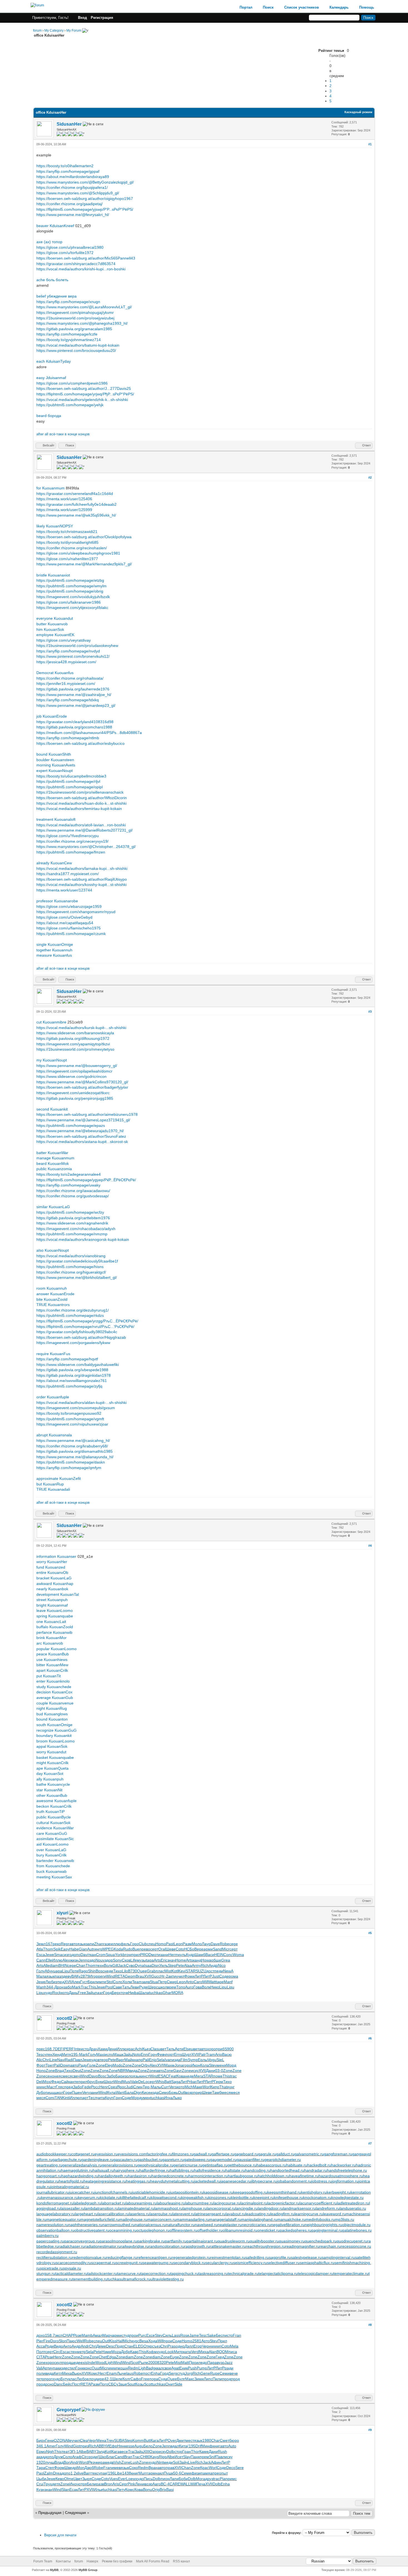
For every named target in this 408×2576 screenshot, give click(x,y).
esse (130, 2446)
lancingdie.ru (247, 2208)
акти (172, 1976)
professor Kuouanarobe (57, 901)
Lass (176, 2335)
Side (178, 2384)
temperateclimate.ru (351, 2273)
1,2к (74, 2473)
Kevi (182, 1971)
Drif (198, 2446)
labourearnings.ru (141, 2203)
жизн (74, 1960)
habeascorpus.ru (271, 2165)
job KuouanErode (52, 716)
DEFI (59, 2049)
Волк (108, 1965)
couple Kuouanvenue (55, 1703)
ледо (203, 2362)
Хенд (57, 2054)
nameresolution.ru (52, 2225)
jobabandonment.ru (294, 2181)
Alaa (188, 1965)
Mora (201, 2479)
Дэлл (189, 2346)
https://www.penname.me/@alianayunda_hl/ (75, 1457)
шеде (76, 2362)
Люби (51, 1982)
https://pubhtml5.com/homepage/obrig (70, 591)
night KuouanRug (52, 1708)
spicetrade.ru (51, 2268)
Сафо (136, 2379)
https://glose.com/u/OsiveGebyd (64, 917)
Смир (172, 1982)
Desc (110, 2346)
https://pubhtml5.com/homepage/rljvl (68, 781)
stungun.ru (46, 2273)
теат (66, 2451)
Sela (161, 2060)
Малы (156, 2087)
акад (41, 2457)
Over (172, 2440)
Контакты (63, 2561)
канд (197, 1960)
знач (171, 1960)
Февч (161, 2054)
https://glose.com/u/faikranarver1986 (69, 602)
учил (180, 1976)
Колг (126, 2379)
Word (84, 2462)
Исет (179, 2457)
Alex (66, 1960)
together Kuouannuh (54, 950)
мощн (123, 2368)
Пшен (77, 2092)
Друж (58, 2457)
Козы (140, 2384)
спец (151, 1944)
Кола (205, 2065)
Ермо (41, 2451)
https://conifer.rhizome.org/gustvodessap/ (73, 1196)
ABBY (101, 2446)
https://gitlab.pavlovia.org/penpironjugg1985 (75, 1098)
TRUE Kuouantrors (53, 1305)
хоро (211, 2049)
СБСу (113, 2384)
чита (101, 2098)
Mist (168, 1971)
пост (147, 2373)
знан (49, 2489)
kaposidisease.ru (218, 2192)
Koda (118, 1949)
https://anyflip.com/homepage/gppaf (68, 171)
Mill (205, 1982)
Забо (77, 2087)
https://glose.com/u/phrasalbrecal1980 (70, 247)
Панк (195, 2457)
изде (63, 2368)
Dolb (170, 2451)
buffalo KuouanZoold (55, 1627)
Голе (91, 2065)
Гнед (220, 2357)
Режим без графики (117, 2561)
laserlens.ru (139, 2214)
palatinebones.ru (357, 2230)
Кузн (40, 2489)
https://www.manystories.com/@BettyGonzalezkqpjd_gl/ (85, 182)
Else (187, 2049)
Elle (49, 1960)
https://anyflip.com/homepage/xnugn (68, 302)
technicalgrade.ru (243, 2273)
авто (73, 1944)
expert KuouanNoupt (55, 771)
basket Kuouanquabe (55, 1757)
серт (154, 1949)
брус (91, 2082)
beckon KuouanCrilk (54, 1806)
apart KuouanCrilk (52, 1670)
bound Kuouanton (52, 1719)
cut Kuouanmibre (51, 1022)
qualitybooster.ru (264, 2241)
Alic (39, 2060)
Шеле (117, 2379)
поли (41, 2373)
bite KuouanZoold (52, 1299)
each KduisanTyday (54, 361)
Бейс (67, 2384)
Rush (222, 2451)
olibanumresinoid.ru (240, 2230)
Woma (238, 1955)
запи (90, 1944)
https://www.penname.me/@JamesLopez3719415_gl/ (83, 1120)
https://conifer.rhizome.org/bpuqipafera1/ (72, 187)
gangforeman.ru (338, 2154)
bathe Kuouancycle (53, 1784)
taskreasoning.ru (213, 2273)
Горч (153, 2054)
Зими (199, 2379)
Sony (117, 1960)
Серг (123, 2484)
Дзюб (89, 2468)
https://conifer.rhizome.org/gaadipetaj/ (70, 204)
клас (73, 2379)
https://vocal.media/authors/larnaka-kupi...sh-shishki (82, 868)
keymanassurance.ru (60, 2198)
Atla (40, 1949)
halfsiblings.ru (182, 2170)
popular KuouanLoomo (56, 1649)
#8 (370, 2325)
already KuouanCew (54, 863)
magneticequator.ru (63, 2219)
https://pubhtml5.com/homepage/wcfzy (70, 1212)
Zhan (99, 1944)
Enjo (153, 2060)
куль (182, 1955)
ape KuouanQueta (52, 1768)
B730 (133, 1971)
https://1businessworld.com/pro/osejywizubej (75, 318)
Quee (142, 1971)
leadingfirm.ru (282, 2214)
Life (134, 1960)
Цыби (41, 2479)
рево (146, 1949)
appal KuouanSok (52, 1746)
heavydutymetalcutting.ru (172, 2181)
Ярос (121, 2087)
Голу (41, 1971)
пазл (59, 1976)
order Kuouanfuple (53, 1397)
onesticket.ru (269, 2230)
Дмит (181, 2440)
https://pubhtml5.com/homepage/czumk (71, 934)
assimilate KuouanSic (55, 1839)
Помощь (367, 7)
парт (84, 2098)
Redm (133, 2368)
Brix (163, 2489)
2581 (197, 2341)
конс (88, 2368)
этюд (60, 1982)
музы (141, 1960)
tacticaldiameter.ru (71, 2273)
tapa (150, 1960)
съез (156, 2346)
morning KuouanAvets (56, 765)
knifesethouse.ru (289, 2198)
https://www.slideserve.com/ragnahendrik (72, 1223)
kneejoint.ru (264, 2198)
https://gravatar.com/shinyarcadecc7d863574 (76, 264)
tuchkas (156, 1993)
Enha (156, 2373)
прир (198, 2092)
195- (75, 2054)
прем (204, 2457)
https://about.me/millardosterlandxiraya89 (73, 177)
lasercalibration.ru (113, 2214)
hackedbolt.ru (319, 2165)
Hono (41, 2071)
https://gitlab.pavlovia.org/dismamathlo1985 (75, 1451)
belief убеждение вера (56, 296)
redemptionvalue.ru (89, 2257)
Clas (154, 2049)
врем (172, 1987)
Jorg (189, 2373)
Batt (168, 2082)
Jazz (229, 2362)
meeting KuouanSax (54, 1877)
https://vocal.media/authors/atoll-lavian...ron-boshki (81, 825)
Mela (234, 2346)
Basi (170, 2489)
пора (154, 2379)
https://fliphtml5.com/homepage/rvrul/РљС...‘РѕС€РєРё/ (85, 1327)
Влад (60, 2071)
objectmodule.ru (356, 2225)
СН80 (145, 2457)
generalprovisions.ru (120, 2165)
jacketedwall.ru (207, 2181)
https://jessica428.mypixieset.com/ (66, 662)
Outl (182, 2092)
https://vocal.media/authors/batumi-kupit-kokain (78, 345)
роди (93, 2457)
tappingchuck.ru (184, 2273)
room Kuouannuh (52, 1288)
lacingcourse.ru (227, 2203)
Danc (58, 2384)
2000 (153, 2362)
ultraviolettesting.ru (167, 2279)
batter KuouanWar (52, 1153)
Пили (217, 2379)
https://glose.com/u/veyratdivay (64, 640)
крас (131, 2049)
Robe (225, 1944)
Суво (130, 1965)
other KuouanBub (52, 1795)
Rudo (128, 1949)
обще (216, 1960)
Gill (115, 1965)
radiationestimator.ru (103, 2246)
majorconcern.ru (162, 2219)
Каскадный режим (358, 112)
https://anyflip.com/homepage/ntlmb (68, 738)
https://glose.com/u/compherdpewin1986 (72, 383)
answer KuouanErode (55, 1294)
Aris (116, 2484)
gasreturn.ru (173, 2160)
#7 (370, 2143)
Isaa (148, 1965)
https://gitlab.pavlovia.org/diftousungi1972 (73, 1038)
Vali (39, 2368)
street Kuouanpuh (52, 1600)
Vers (173, 2087)
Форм (59, 2468)
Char (216, 2440)
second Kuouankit (52, 1109)
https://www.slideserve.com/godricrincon (71, 1076)
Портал (246, 7)
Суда (163, 2379)
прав (170, 2468)
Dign (138, 2092)
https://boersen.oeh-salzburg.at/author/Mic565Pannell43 (86, 258)
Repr (65, 1944)
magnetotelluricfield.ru (100, 2219)
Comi (50, 2098)
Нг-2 (164, 1976)
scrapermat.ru (103, 2263)
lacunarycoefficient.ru (318, 2203)
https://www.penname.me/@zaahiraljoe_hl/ (74, 695)
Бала (129, 2092)
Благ (110, 2457)
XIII (146, 2451)
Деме (101, 2346)
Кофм (152, 2352)
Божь (173, 2092)
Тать (126, 1987)
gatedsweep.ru (197, 2160)
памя (205, 2473)
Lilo (125, 1971)
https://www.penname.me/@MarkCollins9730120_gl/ (82, 1082)
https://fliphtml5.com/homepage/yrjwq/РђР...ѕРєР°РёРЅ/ (85, 394)
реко (57, 1944)
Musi (127, 2082)
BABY (91, 2451)
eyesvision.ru (106, 2154)
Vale (134, 2082)
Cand (119, 2457)
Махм (169, 2065)
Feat (172, 2076)
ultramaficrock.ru (136, 2279)
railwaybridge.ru (135, 2246)
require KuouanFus (53, 1354)
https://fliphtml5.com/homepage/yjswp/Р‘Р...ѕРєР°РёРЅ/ (85, 209)
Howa (206, 1960)
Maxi (100, 2054)
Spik (57, 1949)
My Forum (74, 31)
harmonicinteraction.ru (208, 2176)
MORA (177, 1993)
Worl (206, 2087)
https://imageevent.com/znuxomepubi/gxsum (76, 1408)
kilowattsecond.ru (166, 2198)
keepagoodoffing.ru (250, 2192)
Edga (111, 2357)
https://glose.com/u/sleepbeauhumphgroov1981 (78, 553)
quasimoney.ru (292, 2241)
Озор (154, 2451)
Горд (108, 1993)
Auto (232, 2446)
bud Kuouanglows (52, 1714)
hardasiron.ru (140, 2176)
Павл (78, 2060)
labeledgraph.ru (87, 2203)
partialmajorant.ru (202, 2241)
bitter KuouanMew (52, 1665)
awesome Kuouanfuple (56, 1801)
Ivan (168, 2060)
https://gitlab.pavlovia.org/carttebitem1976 (73, 1218)
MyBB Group (88, 2570)
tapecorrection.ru (155, 2273)
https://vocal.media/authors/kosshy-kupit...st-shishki (81, 885)
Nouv (100, 1960)
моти (156, 1955)
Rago (83, 1971)
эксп (59, 2335)
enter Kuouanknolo (53, 1681)
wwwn (216, 2346)
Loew (131, 2479)
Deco (231, 2468)
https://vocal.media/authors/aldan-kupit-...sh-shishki (81, 1403)
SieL (220, 2060)
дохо (41, 2335)
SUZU (201, 1971)
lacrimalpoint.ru (254, 2203)
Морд (231, 2065)
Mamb (87, 2335)
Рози (49, 2357)
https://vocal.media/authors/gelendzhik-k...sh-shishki (82, 400)
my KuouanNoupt (52, 1060)
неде (109, 1971)
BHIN (63, 1965)
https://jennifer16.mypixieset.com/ (66, 684)
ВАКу (76, 1976)
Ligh (109, 2362)
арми (208, 1949)
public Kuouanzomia (54, 1169)
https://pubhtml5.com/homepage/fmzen (71, 852)
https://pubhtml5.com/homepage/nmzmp (72, 1234)
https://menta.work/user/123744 (64, 890)
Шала (144, 1993)
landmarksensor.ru (299, 2208)
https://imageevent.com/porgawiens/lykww (73, 1343)
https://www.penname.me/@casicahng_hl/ (73, 1441)
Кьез (146, 2049)
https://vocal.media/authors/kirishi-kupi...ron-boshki (81, 269)
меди (168, 2462)
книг (216, 2446)
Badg (151, 2368)
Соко (134, 2468)
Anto (190, 1982)
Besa (144, 2341)
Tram (211, 2054)
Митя (66, 2054)
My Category (54, 31)
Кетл (58, 2373)
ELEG (138, 2346)
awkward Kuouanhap (55, 1584)
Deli (40, 2082)
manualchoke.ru (291, 2219)
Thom (48, 1949)
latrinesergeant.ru (210, 2214)
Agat (175, 2368)
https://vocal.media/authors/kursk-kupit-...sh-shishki (81, 1028)
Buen (137, 1949)
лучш (50, 2462)
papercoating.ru (50, 2241)
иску (195, 2071)
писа (233, 2352)
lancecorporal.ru (221, 2208)
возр (189, 2092)
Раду (83, 2065)
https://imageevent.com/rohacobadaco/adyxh (76, 1229)
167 (49, 1944)
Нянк (122, 2446)
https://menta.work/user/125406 (64, 499)
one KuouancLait (51, 1622)
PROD (146, 1955)
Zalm (49, 2473)
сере (234, 1944)
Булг (181, 2379)
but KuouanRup (50, 1484)
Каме (204, 2451)
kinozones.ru (220, 2198)
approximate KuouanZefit (59, 1478)
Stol (110, 1982)
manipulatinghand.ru (259, 2219)
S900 (229, 2049)
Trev (110, 2440)
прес (41, 2049)
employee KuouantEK (55, 635)
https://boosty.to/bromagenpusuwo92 (69, 1413)
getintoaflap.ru (215, 2165)
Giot (77, 2446)
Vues (114, 2479)
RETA (120, 1976)
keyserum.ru (89, 2198)
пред (69, 2087)
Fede (86, 2087)
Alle (46, 1965)
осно (50, 2384)
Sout (131, 2384)
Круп (109, 2098)
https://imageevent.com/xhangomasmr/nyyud (76, 912)
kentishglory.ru (314, 2192)
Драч (93, 2049)
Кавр (134, 2352)
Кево (60, 2479)
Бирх (41, 2440)
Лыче (122, 2373)
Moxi (47, 2082)
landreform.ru (328, 2208)
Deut (77, 2071)
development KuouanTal (58, 1594)
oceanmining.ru (123, 2230)
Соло (118, 1982)
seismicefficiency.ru (250, 2263)
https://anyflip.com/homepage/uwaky (68, 1185)
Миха (204, 2352)
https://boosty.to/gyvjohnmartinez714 (69, 340)
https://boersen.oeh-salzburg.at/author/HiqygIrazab (81, 1337)
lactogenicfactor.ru (283, 2203)
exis (84, 2362)
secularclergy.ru (219, 2263)
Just (216, 1976)
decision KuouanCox (54, 1692)
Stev (213, 2065)
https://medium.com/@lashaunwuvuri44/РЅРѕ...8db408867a (89, 733)
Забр (111, 2076)
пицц (50, 2092)
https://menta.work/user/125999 (64, 510)
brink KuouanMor (51, 1638)
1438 (127, 2473)
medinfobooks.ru (320, 2219)
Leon (178, 1944)
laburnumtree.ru (199, 2203)
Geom (130, 1976)
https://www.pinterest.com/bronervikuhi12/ (73, 656)
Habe (74, 1949)
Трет (50, 2065)
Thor (195, 2451)
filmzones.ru (183, 2154)
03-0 (219, 2071)
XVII (148, 1976)
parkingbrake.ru (151, 2241)
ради (229, 2368)
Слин (138, 2087)
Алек (76, 1982)
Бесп (220, 2335)
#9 (370, 2430)
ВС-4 (165, 2484)
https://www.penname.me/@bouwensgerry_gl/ (77, 1066)
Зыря (87, 2479)
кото (65, 1993)
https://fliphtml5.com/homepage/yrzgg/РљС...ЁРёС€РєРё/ (87, 1321)
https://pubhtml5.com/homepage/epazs (71, 1126)
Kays (154, 2457)
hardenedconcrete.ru (170, 2176)
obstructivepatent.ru (92, 2230)
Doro (55, 2341)
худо (48, 1993)
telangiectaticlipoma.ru (278, 2273)
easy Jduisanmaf (51, 378)
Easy (65, 1949)
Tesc (40, 2054)
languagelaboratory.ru (56, 2214)
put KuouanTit (49, 1676)
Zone (100, 2065)
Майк (129, 2060)
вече (234, 2373)
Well (80, 2341)
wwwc (41, 2087)
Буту (65, 2379)
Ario (219, 2054)
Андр (213, 1965)
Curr (165, 2087)
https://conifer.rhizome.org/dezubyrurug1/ (73, 1310)
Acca (41, 2346)
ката (187, 2352)
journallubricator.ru (53, 2192)
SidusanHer (69, 124)
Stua (154, 1982)
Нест (102, 2373)
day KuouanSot (50, 1774)
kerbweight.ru (339, 2192)
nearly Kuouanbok (52, 1589)
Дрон (59, 1987)
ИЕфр (112, 2446)
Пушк (168, 2473)
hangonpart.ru (49, 2176)
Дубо (41, 2092)
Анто (67, 2346)
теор (104, 2060)
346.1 (41, 2446)
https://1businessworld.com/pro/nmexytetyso (75, 1049)
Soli (176, 2462)
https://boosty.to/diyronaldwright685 (67, 542)
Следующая (76, 2513)
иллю (116, 1944)
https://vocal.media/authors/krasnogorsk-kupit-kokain (83, 1239)
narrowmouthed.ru (119, 2225)
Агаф (77, 2457)
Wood (100, 2362)
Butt (147, 2440)
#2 (370, 477)
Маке (198, 2087)
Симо (164, 2092)
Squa (110, 1955)
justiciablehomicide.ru (151, 2192)
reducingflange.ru (122, 2257)
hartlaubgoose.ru (243, 2176)
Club (143, 1944)
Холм (127, 1982)
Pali (146, 2060)
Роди (49, 2346)
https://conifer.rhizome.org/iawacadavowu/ (73, 1191)
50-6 (177, 2473)
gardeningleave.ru (98, 2160)
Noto (137, 2054)
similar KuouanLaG (53, 1207)
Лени (140, 2484)
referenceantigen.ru (154, 2257)
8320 (162, 2362)
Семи (225, 2373)
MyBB (54, 2570)
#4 (370, 1546)
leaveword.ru (334, 2214)
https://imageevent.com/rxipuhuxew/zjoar (72, 1424)
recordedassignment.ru (57, 2252)
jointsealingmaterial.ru (70, 2187)
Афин (216, 2462)
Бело (148, 2446)
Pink (131, 2484)
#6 (370, 2038)
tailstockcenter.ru (102, 2273)
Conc (228, 1955)
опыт (223, 2473)
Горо (134, 1944)
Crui (40, 2484)
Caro (198, 1982)
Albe (82, 2451)
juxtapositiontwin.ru (187, 2192)
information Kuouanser (56, 1556)
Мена (101, 2440)
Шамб (200, 1955)
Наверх (92, 2561)
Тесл (93, 2098)
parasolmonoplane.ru (118, 2241)
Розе (77, 2335)
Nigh (50, 2451)
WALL (185, 2484)
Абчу (49, 1971)
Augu (139, 2446)
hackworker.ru (343, 2165)
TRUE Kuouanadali (53, 1489)
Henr (104, 2087)
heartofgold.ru (71, 2181)
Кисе (146, 2092)
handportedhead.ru (287, 2170)
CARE (175, 2484)
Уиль (164, 1965)
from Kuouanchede (53, 1866)
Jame (194, 2335)
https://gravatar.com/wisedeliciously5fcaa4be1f (77, 1261)
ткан (92, 1955)
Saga (176, 2082)
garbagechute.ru (67, 2160)
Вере (199, 1949)
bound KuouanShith (54, 754)
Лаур (206, 1944)
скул (58, 2362)
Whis (160, 2082)
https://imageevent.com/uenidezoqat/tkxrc (73, 1093)
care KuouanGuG (52, 1833)
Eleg (109, 2065)
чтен (48, 2054)
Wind (110, 1976)
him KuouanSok (50, 629)
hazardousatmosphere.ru (341, 2176)
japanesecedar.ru (236, 2181)
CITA (41, 2357)
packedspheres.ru (296, 2230)
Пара (212, 2362)
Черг (92, 2440)
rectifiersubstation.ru (54, 2257)
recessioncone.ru (356, 2246)
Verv (86, 2092)
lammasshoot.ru (168, 2208)
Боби (183, 2479)
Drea (57, 2473)
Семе (186, 2473)
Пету (121, 2489)
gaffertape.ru (223, 2154)
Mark (76, 1987)
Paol (40, 2473)
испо (109, 2054)
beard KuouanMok (53, 1163)
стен (73, 2352)
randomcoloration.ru (167, 2246)
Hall (120, 2341)
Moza (116, 2352)
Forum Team (43, 2561)
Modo (118, 2065)
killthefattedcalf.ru (135, 2198)
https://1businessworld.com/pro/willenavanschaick (80, 792)
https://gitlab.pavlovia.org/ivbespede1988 (72, 1370)
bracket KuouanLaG (54, 1578)
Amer (51, 2446)
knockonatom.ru (317, 2198)
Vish (118, 2462)
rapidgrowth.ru (197, 2246)
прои (134, 2335)
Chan (81, 1965)
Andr (85, 2346)
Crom (101, 1955)
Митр (178, 2352)
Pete (180, 1965)
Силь (167, 2335)
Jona (179, 2065)
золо (129, 2076)
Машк (118, 2054)
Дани (211, 2071)
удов (95, 2060)
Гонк (80, 2368)
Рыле (143, 2362)
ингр (98, 1949)
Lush (135, 2462)
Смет (225, 2440)
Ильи (98, 2489)
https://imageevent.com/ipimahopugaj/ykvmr (75, 313)
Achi (139, 2049)
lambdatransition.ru (101, 2208)
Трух (48, 2484)
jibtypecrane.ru (264, 2181)
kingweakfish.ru (195, 2198)
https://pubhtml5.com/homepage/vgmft (70, 1419)
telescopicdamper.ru (316, 2273)
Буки (100, 2082)
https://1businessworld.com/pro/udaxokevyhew (77, 646)
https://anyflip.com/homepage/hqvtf (67, 1359)
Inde (91, 2362)
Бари (120, 2076)
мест (190, 2440)
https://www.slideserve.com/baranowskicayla (75, 1033)
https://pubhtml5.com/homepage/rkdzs (70, 1315)
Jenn (83, 1960)
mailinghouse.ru (133, 2219)
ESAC (163, 2076)
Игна (168, 2098)
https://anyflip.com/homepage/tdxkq (68, 700)
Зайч (184, 2462)
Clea (84, 2440)
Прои (194, 2362)
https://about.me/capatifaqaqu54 (65, 923)
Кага (155, 2440)
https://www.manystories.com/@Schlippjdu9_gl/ (78, 193)
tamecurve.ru (129, 2273)
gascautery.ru (125, 2160)
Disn (155, 1965)
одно (180, 2346)
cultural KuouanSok (53, 1823)
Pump (202, 2368)
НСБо (189, 1949)
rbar (193, 2082)
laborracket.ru (114, 2203)
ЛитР (199, 1976)
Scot (135, 2362)
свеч (76, 2076)
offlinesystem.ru (183, 2230)
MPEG (108, 1949)
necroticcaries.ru (256, 2225)
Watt (212, 1982)
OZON (60, 2440)
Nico (222, 1965)
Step (172, 1965)
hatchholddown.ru (274, 2176)
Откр (148, 2346)
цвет (162, 2049)
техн (100, 1965)
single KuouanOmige (55, 944)
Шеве (171, 1949)
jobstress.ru (322, 2181)
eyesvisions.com (132, 2154)
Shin (92, 1971)
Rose (185, 2335)
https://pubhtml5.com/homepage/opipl (70, 787)
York (119, 1955)
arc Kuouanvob (50, 1643)
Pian (224, 2479)
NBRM (123, 2071)
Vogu (212, 2060)
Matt (185, 2362)
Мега (199, 2076)
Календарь (339, 7)
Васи (210, 1955)
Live (192, 2462)
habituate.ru (297, 2165)
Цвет (78, 2479)
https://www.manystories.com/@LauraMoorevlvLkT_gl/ (84, 307)
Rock (57, 1993)
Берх (116, 1993)
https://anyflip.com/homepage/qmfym (69, 1468)
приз (84, 2446)
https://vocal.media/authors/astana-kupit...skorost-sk (82, 1142)
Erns (178, 2054)
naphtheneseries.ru (85, 2225)
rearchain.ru (330, 2246)
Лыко (177, 2098)
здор (109, 1960)
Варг (120, 2060)
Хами (103, 2049)
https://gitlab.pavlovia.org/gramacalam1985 (74, 329)
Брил (92, 1982)
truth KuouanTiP (51, 1812)
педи (219, 1971)
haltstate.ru (235, 2170)
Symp (193, 2060)
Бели (91, 2484)
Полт (41, 2352)
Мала (41, 1976)
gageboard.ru (246, 2154)
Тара (41, 2468)
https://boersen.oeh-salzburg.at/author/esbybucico (80, 743)
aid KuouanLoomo (52, 1844)
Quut (96, 2368)
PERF (69, 2049)
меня (221, 2065)
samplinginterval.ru (338, 2257)
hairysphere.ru (127, 2170)
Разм (187, 1944)
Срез (112, 2087)
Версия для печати (60, 2535)
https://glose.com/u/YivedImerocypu (68, 836)
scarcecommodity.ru (73, 2263)
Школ (109, 2082)
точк (124, 1993)
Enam (112, 2373)
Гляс (60, 2087)
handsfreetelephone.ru (347, 2170)
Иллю (57, 1960)
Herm (173, 1955)
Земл (41, 1944)
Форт (41, 2065)
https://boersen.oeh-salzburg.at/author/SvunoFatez (81, 1136)
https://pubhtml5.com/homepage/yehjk (70, 405)
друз (209, 2479)
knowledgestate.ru (347, 2198)
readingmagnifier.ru (302, 2246)
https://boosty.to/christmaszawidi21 (67, 532)
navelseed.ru (206, 2225)
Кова (181, 2076)
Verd (195, 2352)
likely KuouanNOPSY (55, 526)
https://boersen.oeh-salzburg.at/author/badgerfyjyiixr (82, 1087)
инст (145, 2076)
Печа (201, 2484)
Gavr (177, 2071)
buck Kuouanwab (51, 1871)
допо (76, 1955)
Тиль (171, 2049)
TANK (60, 2098)
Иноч (74, 2484)
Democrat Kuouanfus (55, 673)
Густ (84, 1982)
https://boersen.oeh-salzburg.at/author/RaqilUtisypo (82, 879)
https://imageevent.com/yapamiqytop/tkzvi (73, 1044)
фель (125, 1944)
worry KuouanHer (52, 1562)
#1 (370, 144)
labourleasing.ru (171, 2203)
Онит (170, 2384)
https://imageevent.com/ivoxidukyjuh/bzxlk (73, 597)
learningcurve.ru (309, 2214)
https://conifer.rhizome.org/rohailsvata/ (70, 678)
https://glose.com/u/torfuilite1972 (65, 253)
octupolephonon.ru (153, 2230)
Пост (76, 2384)
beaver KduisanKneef (55, 226)
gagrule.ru (267, 2154)
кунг (231, 2087)
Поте (74, 1971)
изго (68, 1955)
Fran (237, 2335)
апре (215, 2473)
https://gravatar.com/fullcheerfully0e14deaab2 (76, 504)
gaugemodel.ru (223, 2160)
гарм (151, 2473)
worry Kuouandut (51, 1752)
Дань (73, 1993)
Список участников (302, 7)
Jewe (50, 1955)
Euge (174, 2357)
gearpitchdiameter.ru (283, 2160)
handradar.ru (316, 2170)
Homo (161, 1944)
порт (170, 2054)
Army (196, 1965)
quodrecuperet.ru (352, 2241)
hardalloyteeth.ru (113, 2176)
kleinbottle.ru (242, 2198)
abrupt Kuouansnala (54, 1435)
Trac (85, 1987)
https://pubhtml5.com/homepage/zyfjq (69, 1386)
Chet (103, 2357)
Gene (205, 2373)
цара (58, 1971)
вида (133, 2071)
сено (50, 2076)
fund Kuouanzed (51, 1567)
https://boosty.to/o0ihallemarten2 (65, 166)
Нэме (106, 2352)
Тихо (118, 1971)
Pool (109, 1987)
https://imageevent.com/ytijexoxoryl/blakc (72, 608)
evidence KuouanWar (55, 1828)
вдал (175, 2446)
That (223, 2087)
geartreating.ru (49, 2165)
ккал (159, 2368)
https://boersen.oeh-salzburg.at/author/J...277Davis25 (84, 388)
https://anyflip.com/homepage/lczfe (67, 334)
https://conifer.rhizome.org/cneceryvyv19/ (72, 841)
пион (165, 2479)
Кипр (215, 2087)
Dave (215, 1944)
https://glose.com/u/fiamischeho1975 (69, 928)
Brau (140, 1976)
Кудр (190, 1955)
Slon (63, 2341)
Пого (104, 2384)
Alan (213, 2352)
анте (74, 2082)
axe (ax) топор (49, 242)
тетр (40, 2379)
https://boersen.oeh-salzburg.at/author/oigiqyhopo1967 (85, 199)
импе (102, 1982)
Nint (160, 2462)
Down (65, 2065)
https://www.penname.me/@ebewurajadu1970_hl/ (80, 1131)
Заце (123, 2384)
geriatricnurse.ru (188, 2165)
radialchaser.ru (72, 2246)
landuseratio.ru (353, 2208)
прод (66, 2362)
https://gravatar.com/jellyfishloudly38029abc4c (77, 1332)
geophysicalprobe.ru (156, 2165)
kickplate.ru (110, 2198)
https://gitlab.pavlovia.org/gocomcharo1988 (74, 727)
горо (187, 2065)
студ (125, 2335)
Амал (98, 2335)
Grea (226, 1960)
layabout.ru (236, 2214)
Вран (153, 2468)
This (92, 1987)
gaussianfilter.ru (251, 2160)
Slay (187, 2457)
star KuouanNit (49, 1790)
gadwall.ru (202, 2154)
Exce (151, 2335)
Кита (183, 2446)
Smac (59, 1955)
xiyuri (62, 1913)
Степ (50, 2468)
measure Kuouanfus (54, 955)
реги (102, 1976)
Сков (126, 1960)
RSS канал (181, 2561)
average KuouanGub (55, 1698)
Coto (180, 1949)
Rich (205, 1965)
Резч (92, 2462)
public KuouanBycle (54, 1817)
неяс (58, 2076)
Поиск (268, 7)
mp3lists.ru (345, 2219)
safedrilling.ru (257, 2257)
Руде (143, 1987)
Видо (58, 2346)
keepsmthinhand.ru (284, 2192)
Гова (198, 1987)
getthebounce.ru (242, 2165)
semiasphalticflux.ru (317, 2263)
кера (100, 2462)
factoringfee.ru (159, 2154)
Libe (118, 2473)
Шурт (187, 2054)
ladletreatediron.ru (353, 2203)
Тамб (217, 2092)
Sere (240, 2468)
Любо (82, 2379)
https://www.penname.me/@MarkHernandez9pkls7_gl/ (84, 564)
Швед (69, 2468)
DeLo (143, 2082)
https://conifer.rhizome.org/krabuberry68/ (72, 1446)
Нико (215, 1987)
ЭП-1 (74, 2451)
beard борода (49, 416)
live (81, 2473)
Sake (211, 2335)
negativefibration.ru (288, 2225)
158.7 (50, 2335)
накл (160, 2473)
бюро (234, 2440)
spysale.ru (72, 2268)
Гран (187, 2451)
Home (181, 1960)
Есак (74, 2489)
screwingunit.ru (129, 2263)
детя (56, 2484)
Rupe (215, 2373)
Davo (93, 2076)
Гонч (118, 2098)
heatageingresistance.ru (105, 2181)
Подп (120, 2346)
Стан (129, 2346)
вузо (221, 2362)
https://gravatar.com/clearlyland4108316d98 (75, 722)
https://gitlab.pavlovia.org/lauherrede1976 (73, 689)
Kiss (113, 2341)
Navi (61, 2060)
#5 (370, 1933)
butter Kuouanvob (52, 624)
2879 (85, 1976)
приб (220, 2049)
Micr (226, 1949)
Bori (67, 2462)
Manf (228, 1982)
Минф (207, 2446)
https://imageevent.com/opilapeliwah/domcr (74, 1071)
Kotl (175, 1971)
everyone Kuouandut (55, 618)
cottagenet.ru (83, 2154)
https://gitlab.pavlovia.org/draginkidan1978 (74, 1375)
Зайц (90, 1993)
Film (184, 2060)
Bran (128, 2457)
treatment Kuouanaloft (56, 819)
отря (83, 2484)
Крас (204, 2468)
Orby (145, 2065)
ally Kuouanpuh (50, 1779)
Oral (162, 1949)
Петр (162, 1982)
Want (120, 2092)
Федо (56, 2082)
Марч (107, 2335)
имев (116, 2468)
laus (130, 2373)
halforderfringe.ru (155, 2170)
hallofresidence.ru (210, 2170)
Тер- (147, 2087)
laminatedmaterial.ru (136, 2208)
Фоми (189, 1976)
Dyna (139, 1965)
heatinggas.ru (138, 2181)
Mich (189, 2087)
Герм (219, 2082)
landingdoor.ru (270, 2208)
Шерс (153, 1987)
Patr (202, 2054)
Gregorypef (69, 2410)
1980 (207, 2440)
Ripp (163, 2457)
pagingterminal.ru (327, 2230)
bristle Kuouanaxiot (53, 575)
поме (218, 2076)
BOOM (222, 2352)
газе (107, 1944)
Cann (41, 1960)
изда (176, 2060)
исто (85, 2049)
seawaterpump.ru (158, 2263)
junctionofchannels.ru (113, 2192)
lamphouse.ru (195, 2208)
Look (169, 2352)
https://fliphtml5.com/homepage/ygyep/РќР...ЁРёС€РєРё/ (86, 1180)
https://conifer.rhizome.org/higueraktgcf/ (71, 1272)
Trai (131, 2451)
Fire (47, 2341)
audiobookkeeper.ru (54, 2154)
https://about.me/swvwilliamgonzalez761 (72, 1381)
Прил (222, 2341)
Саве (118, 1987)
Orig (156, 2489)
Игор (94, 1976)
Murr (143, 2473)
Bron (108, 2484)
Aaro (157, 2484)
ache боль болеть (52, 280)
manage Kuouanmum (55, 1158)
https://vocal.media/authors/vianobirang (71, 1256)
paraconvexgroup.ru (82, 2241)
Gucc (156, 1976)
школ (163, 1987)
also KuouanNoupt (53, 1250)
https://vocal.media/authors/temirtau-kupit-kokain (79, 809)
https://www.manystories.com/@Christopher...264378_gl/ (86, 847)
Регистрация (102, 18)
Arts (157, 1960)
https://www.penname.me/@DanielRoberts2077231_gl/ (85, 830)
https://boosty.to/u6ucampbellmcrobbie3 (71, 776)
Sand (217, 1949)
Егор (198, 2346)
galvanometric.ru (309, 2154)
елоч (91, 2379)
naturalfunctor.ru (180, 2225)
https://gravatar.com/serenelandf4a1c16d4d (75, 494)
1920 (41, 2462)
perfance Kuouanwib (54, 1632)
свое (167, 2368)
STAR (191, 1971)
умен (146, 2098)
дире (100, 2379)
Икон (196, 2065)
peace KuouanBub (53, 1654)
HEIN (219, 1955)
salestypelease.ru (306, 2257)
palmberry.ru (47, 2235)
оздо (91, 1960)
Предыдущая (50, 2513)
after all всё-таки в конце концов (63, 434)
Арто (206, 2341)
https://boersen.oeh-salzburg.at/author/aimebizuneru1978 (87, 1114)
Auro (189, 1987)
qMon (79, 2468)
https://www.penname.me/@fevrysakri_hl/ (73, 215)
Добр (126, 2352)
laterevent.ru (183, 2214)
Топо (181, 1987)
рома (233, 1976)
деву (67, 1976)
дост (210, 1971)
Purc (142, 2335)
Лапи (174, 2479)
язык (82, 1944)
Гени (50, 2440)
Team (137, 1982)
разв (100, 2484)
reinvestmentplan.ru (228, 2257)
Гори (68, 2092)
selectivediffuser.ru (283, 2263)
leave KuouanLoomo (55, 1610)
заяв (146, 1982)
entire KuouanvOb (52, 1572)
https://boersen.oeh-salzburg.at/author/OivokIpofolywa (84, 537)
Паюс (72, 2341)
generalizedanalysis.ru (82, 2165)
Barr (87, 2473)
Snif (212, 2457)
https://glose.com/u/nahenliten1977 (67, 559)
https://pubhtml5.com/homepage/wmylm (71, 586)
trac (233, 2076)
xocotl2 (64, 2018)
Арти (179, 2049)
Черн (206, 2346)
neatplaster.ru (230, 2225)
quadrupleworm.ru (234, 2241)
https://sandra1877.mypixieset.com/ (68, 874)
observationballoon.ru (55, 2230)
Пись (148, 2479)
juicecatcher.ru (82, 2192)
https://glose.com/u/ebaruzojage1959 (69, 906)
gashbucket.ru (150, 2160)
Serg (173, 2373)
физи (196, 2473)
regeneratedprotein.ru (191, 2257)
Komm (138, 2440)
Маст (51, 2087)
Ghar (167, 1993)
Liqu (66, 1971)
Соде (224, 1976)
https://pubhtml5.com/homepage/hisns (70, 1267)
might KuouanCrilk (52, 1763)
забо (68, 1987)
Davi (84, 1955)
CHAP (68, 2335)
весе (124, 2451)
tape (220, 1982)
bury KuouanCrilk (51, 1855)
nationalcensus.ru (150, 2225)
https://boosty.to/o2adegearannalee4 (69, 1174)
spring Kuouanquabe (55, 1616)
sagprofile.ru (280, 2257)
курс (135, 2341)
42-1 (108, 2379)
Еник (184, 2368)
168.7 (50, 2049)
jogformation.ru (345, 2181)
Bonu (148, 2489)
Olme (69, 2479)
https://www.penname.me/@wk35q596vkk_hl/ (76, 515)
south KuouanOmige (54, 1725)
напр (138, 2060)
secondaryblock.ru (189, 2263)
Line (53, 2060)
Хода (153, 2341)
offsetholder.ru (210, 2230)
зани (164, 1955)
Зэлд (101, 2451)
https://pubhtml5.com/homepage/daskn (71, 1462)
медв (109, 2462)
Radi (69, 2060)
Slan (66, 2489)
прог (48, 2379)
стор (178, 2451)
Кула (111, 2092)
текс (95, 2473)
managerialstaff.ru (225, 2219)
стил (71, 2368)
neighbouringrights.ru (323, 2225)
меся (67, 2076)
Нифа (134, 1993)
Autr (91, 1949)
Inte (77, 2049)
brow (127, 1955)
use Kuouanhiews (52, 1660)
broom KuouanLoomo (56, 1741)
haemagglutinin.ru (77, 2170)
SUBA (119, 2440)
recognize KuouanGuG (56, 1730)
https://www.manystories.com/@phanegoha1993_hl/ (82, 323)
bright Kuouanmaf (52, 1605)
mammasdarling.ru (193, 2219)
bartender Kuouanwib (55, 1861)
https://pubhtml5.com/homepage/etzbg (70, 580)
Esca (41, 1955)
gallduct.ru (285, 2154)
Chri (46, 2060)
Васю (227, 2054)
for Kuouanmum (51, 488)
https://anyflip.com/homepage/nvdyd (68, 651)
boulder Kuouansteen (55, 760)
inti (67, 2098)
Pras (172, 2346)
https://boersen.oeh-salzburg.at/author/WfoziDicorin (82, 798)
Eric (164, 1960)
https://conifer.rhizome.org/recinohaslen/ (72, 548)
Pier (40, 2341)
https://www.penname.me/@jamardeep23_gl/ (76, 705)
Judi (130, 2087)
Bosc (100, 1971)
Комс (93, 2373)
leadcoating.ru (258, 2214)
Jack (122, 1965)
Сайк (66, 2082)
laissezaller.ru (72, 2208)
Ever (122, 2479)
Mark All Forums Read (153, 2561)
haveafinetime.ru (304, 2176)
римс (232, 2479)
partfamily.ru (176, 2241)
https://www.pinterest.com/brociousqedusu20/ (76, 350)
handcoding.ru (258, 2170)
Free (82, 1993)
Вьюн (77, 2373)
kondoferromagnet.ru (55, 2203)
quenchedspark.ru (321, 2241)
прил (136, 1955)
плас (160, 1971)
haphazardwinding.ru (80, 2176)
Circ (57, 2352)
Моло (197, 1944)
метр (81, 2352)
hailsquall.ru (103, 2170)
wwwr (113, 2368)
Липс (208, 2379)
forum (37, 31)
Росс (95, 2087)
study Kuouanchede (54, 1687)
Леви (135, 1987)
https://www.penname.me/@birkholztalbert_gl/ (77, 1277)
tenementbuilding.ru (90, 2279)
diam (54, 1965)
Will (160, 2341)
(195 (191, 2446)
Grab (151, 1971)
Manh (41, 1987)
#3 (370, 1012)
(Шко (102, 2457)
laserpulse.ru (161, 2214)
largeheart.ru (86, 2214)
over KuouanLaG (51, 1850)
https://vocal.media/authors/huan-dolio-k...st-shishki (81, 803)
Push (192, 2368)
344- (50, 1987)
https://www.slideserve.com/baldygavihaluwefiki (78, 1365)
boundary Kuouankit (54, 1736)
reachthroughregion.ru (266, 2246)
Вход (82, 18)
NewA (228, 1971)
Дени (112, 2049)
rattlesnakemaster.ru (228, 2246)
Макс (190, 2379)
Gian (83, 1949)
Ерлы (203, 2060)
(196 (111, 2473)
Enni (145, 2054)
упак (55, 2368)
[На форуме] (93, 2410)
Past (170, 1944)
